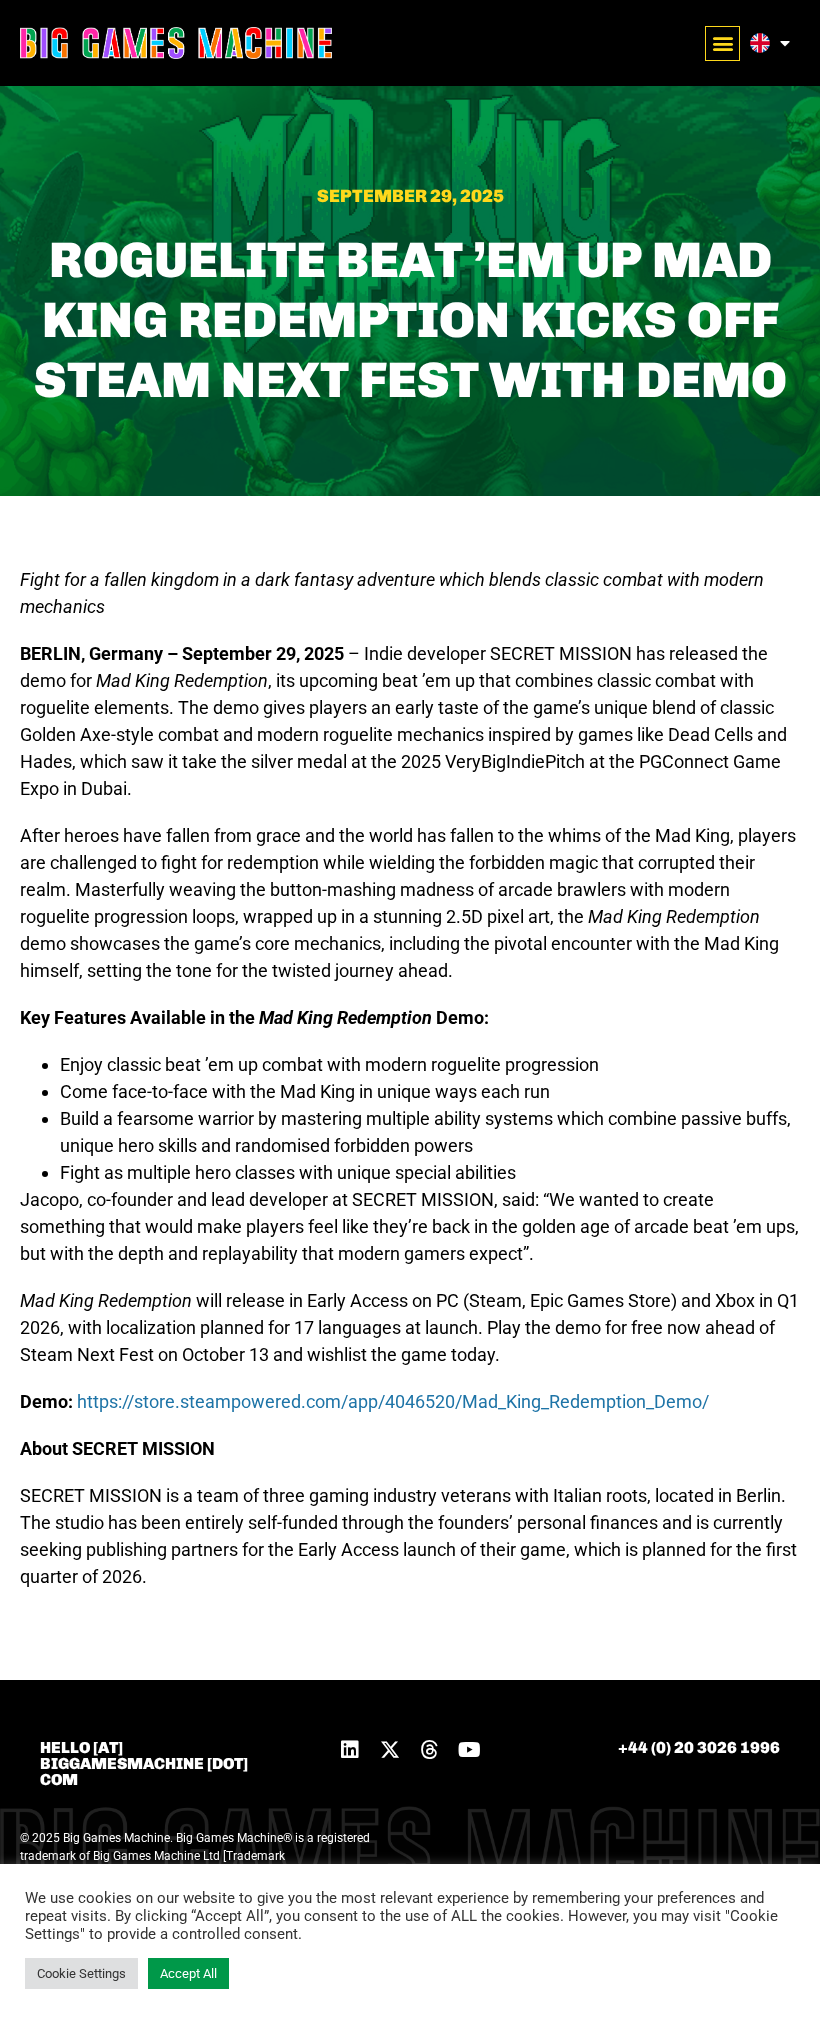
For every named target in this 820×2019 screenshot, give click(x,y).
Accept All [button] (188, 1973)
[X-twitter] (390, 1750)
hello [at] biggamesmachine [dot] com (144, 1763)
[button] (722, 43)
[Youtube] (470, 1750)
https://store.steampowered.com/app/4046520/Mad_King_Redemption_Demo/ (393, 1401)
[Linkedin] (350, 1750)
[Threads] (430, 1750)
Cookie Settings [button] (81, 1973)
